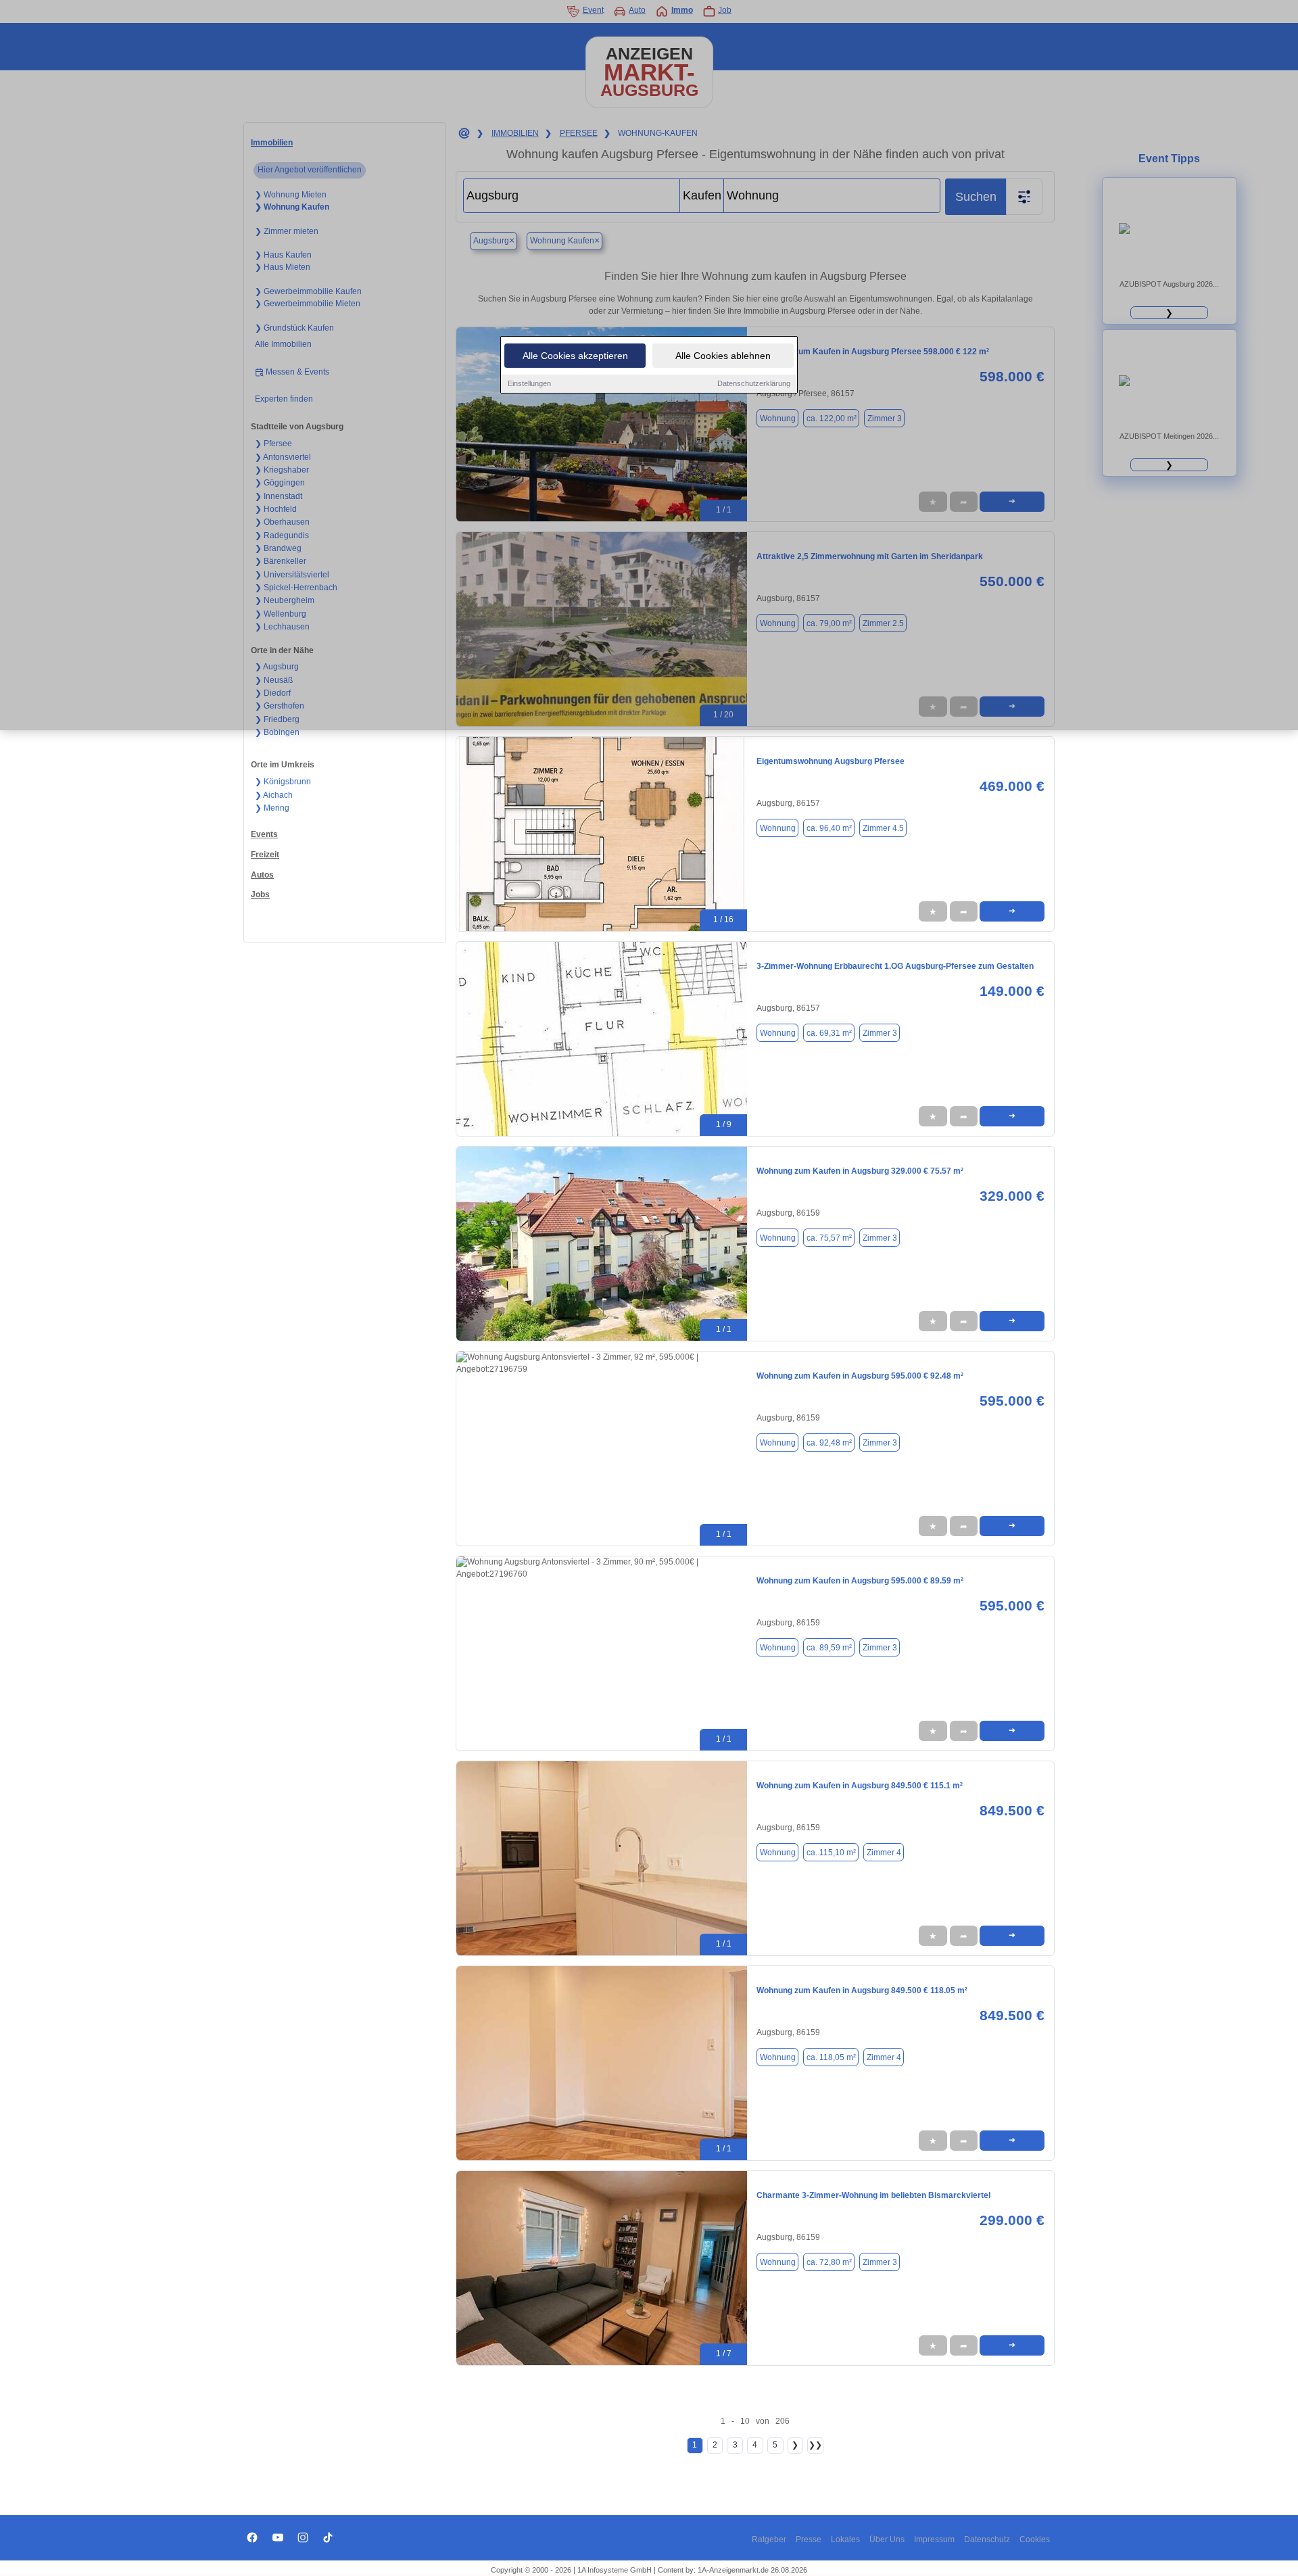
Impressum (934, 2539)
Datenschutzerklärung (754, 383)
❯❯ (815, 2445)
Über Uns (887, 2539)
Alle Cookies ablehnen (723, 356)
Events (264, 834)
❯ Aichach (274, 795)
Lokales (845, 2539)
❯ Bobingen (277, 732)
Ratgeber (769, 2539)
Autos (262, 875)
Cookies (1035, 2539)
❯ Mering (272, 808)
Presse (809, 2539)
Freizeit (265, 855)
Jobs (260, 895)
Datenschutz (987, 2539)
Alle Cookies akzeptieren (575, 356)
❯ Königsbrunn (283, 782)
